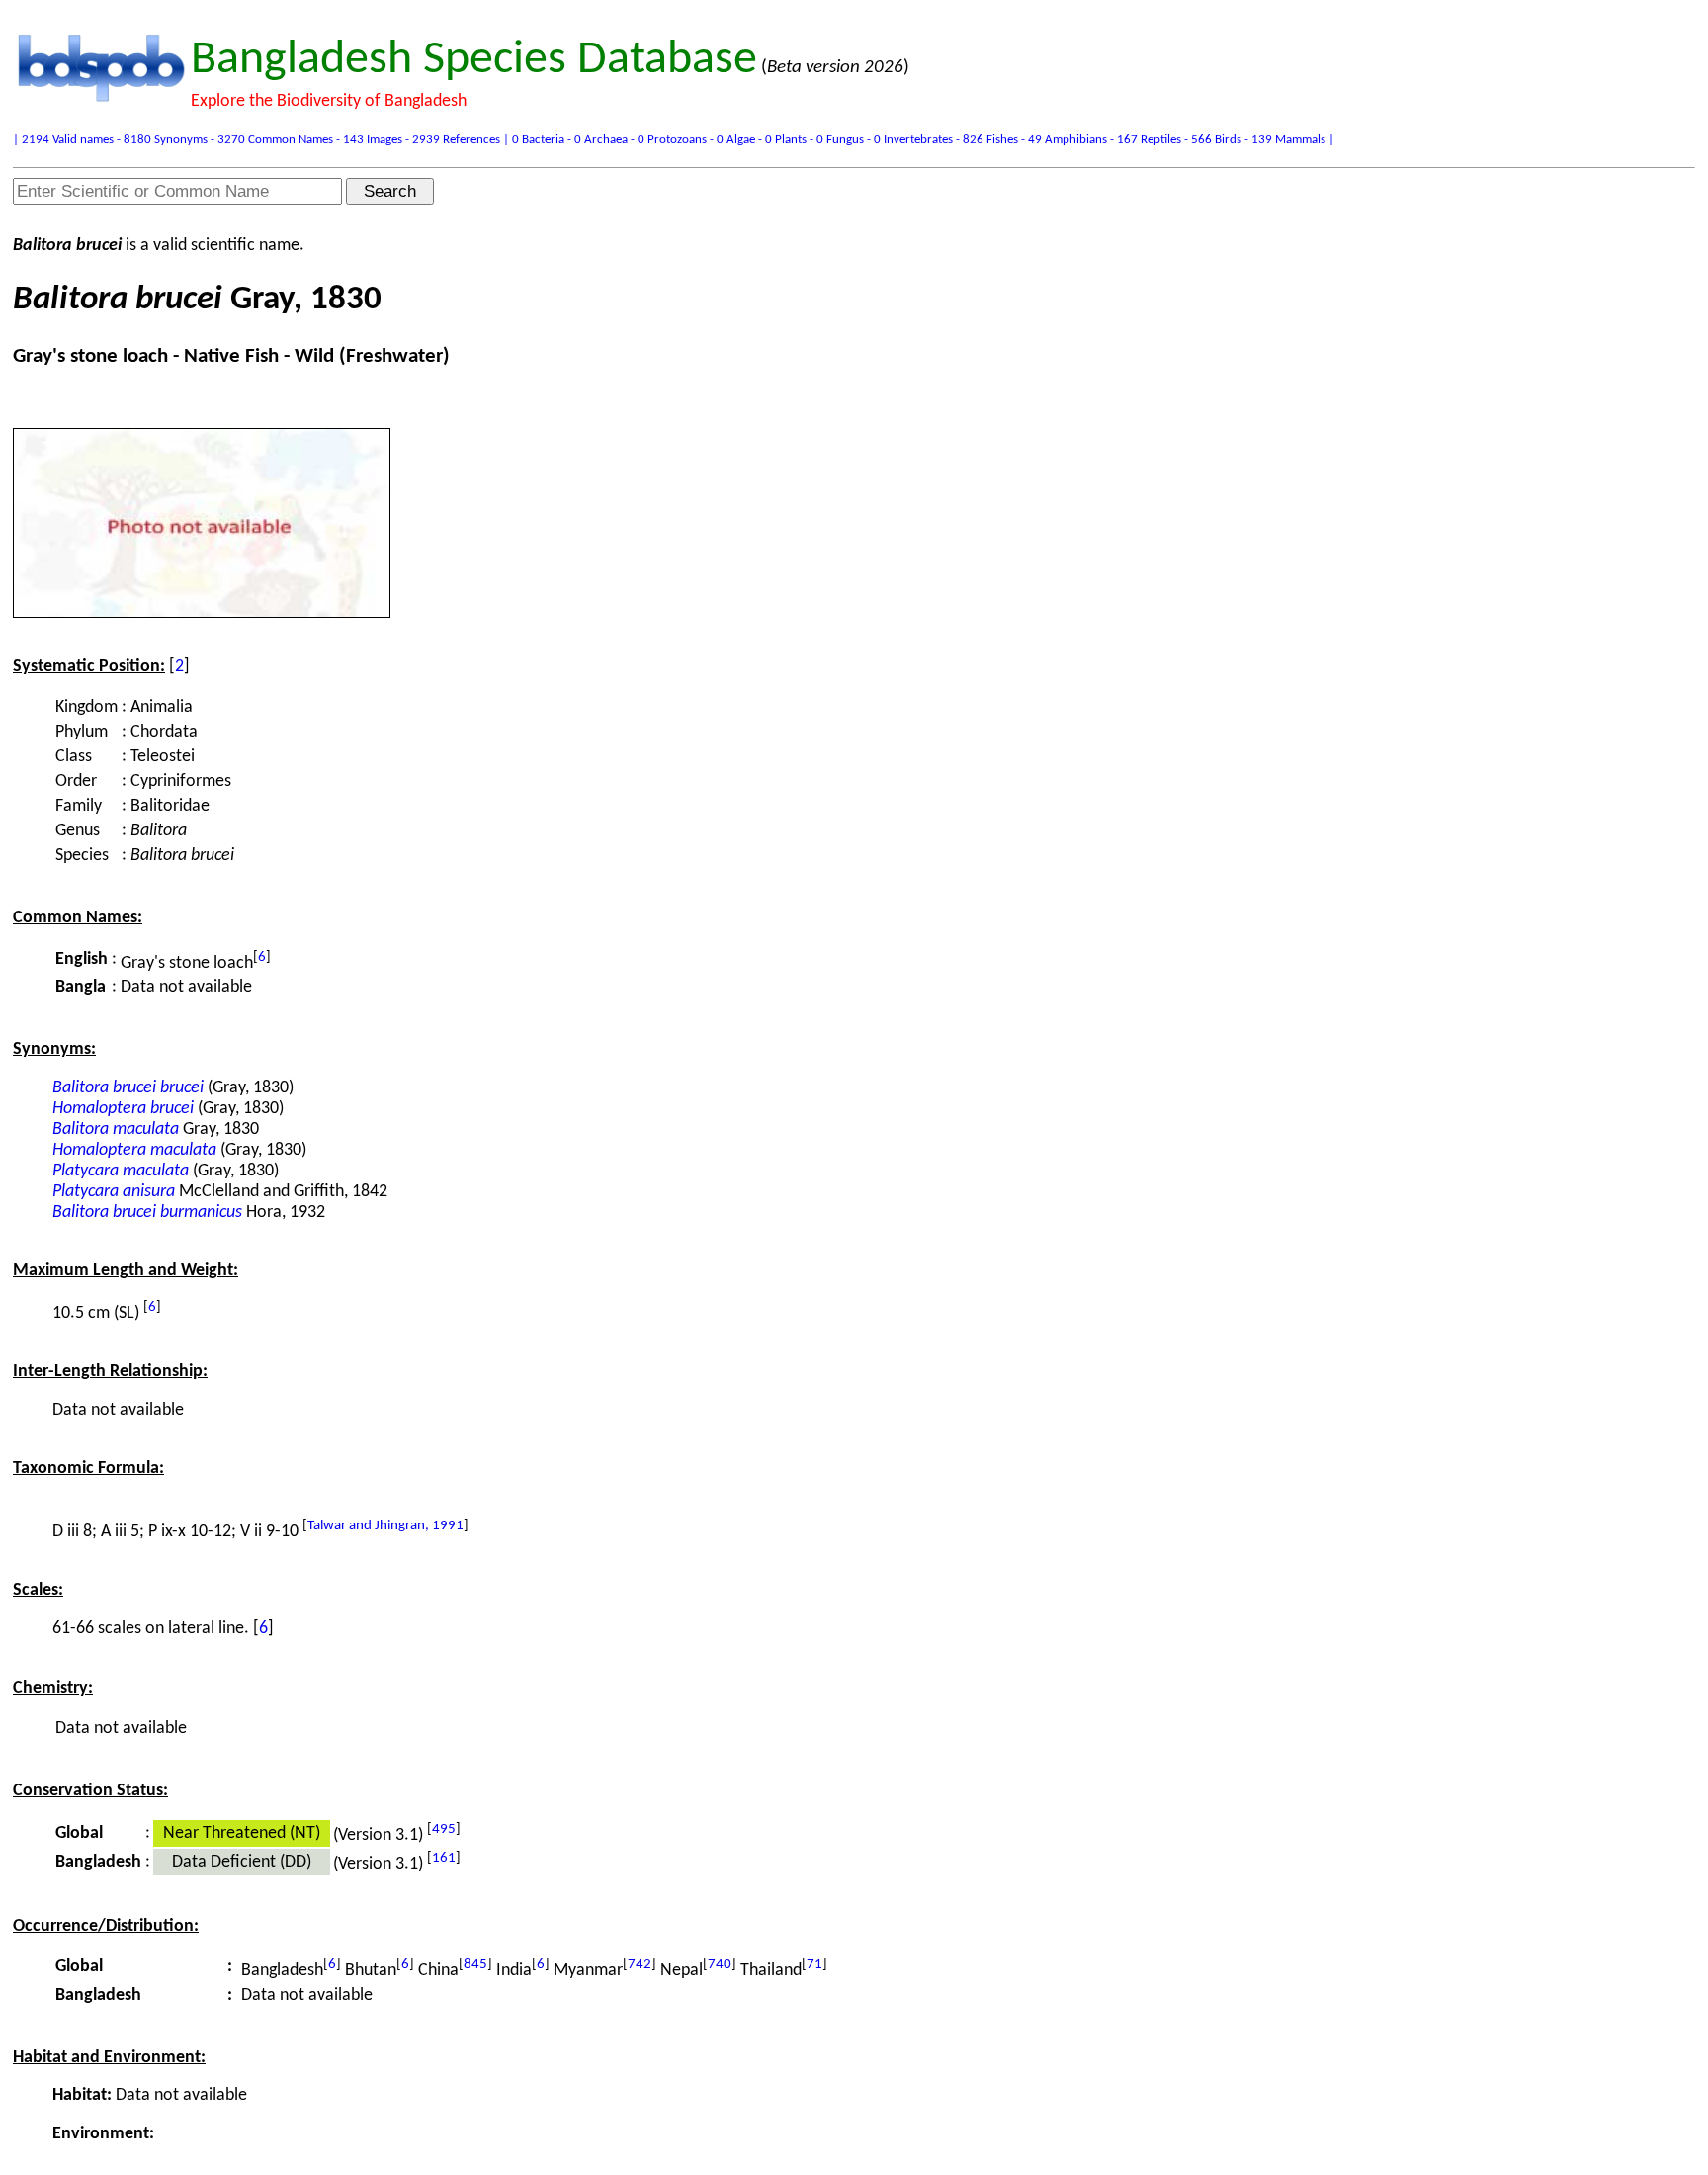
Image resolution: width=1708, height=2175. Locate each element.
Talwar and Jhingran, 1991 (385, 1526)
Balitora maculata (116, 1130)
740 (720, 1965)
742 (640, 1965)
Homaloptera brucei (123, 1109)
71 (814, 1965)
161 (444, 1858)
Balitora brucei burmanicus (147, 1213)
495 (444, 1829)
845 (475, 1965)
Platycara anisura (114, 1192)
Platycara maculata (121, 1171)
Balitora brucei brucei (128, 1088)
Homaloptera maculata (134, 1150)
